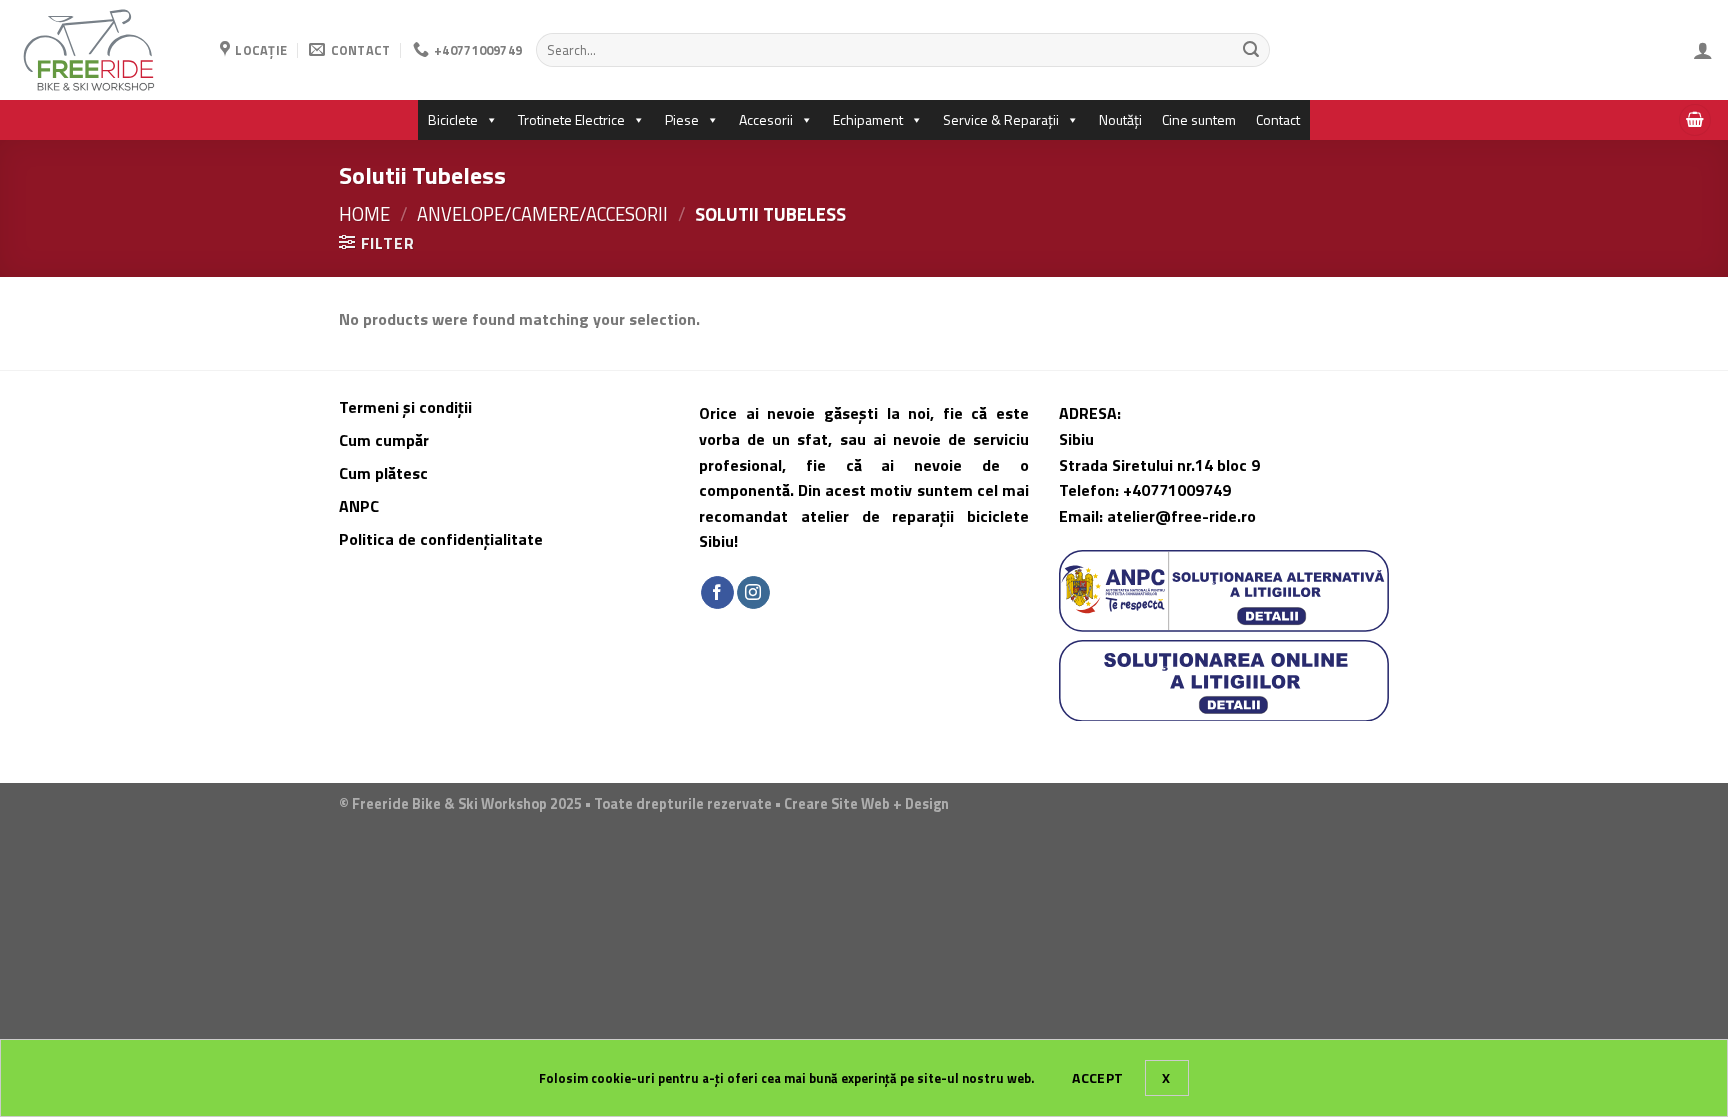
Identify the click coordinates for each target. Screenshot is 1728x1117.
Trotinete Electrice (571, 119)
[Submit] (1251, 50)
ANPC (359, 506)
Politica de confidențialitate (441, 539)
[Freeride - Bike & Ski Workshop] (102, 50)
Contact (1278, 119)
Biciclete (453, 119)
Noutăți (1120, 119)
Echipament (868, 119)
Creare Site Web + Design (866, 804)
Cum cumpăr (386, 440)
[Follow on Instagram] (753, 593)
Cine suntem (1199, 119)
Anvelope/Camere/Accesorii (542, 214)
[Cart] (1695, 120)
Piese (682, 119)
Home (364, 214)
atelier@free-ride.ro (1181, 516)
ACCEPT (1098, 1077)
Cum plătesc (385, 473)
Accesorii (766, 119)
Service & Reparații (1001, 119)
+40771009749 (1177, 490)
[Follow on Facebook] (717, 593)
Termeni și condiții (405, 407)
